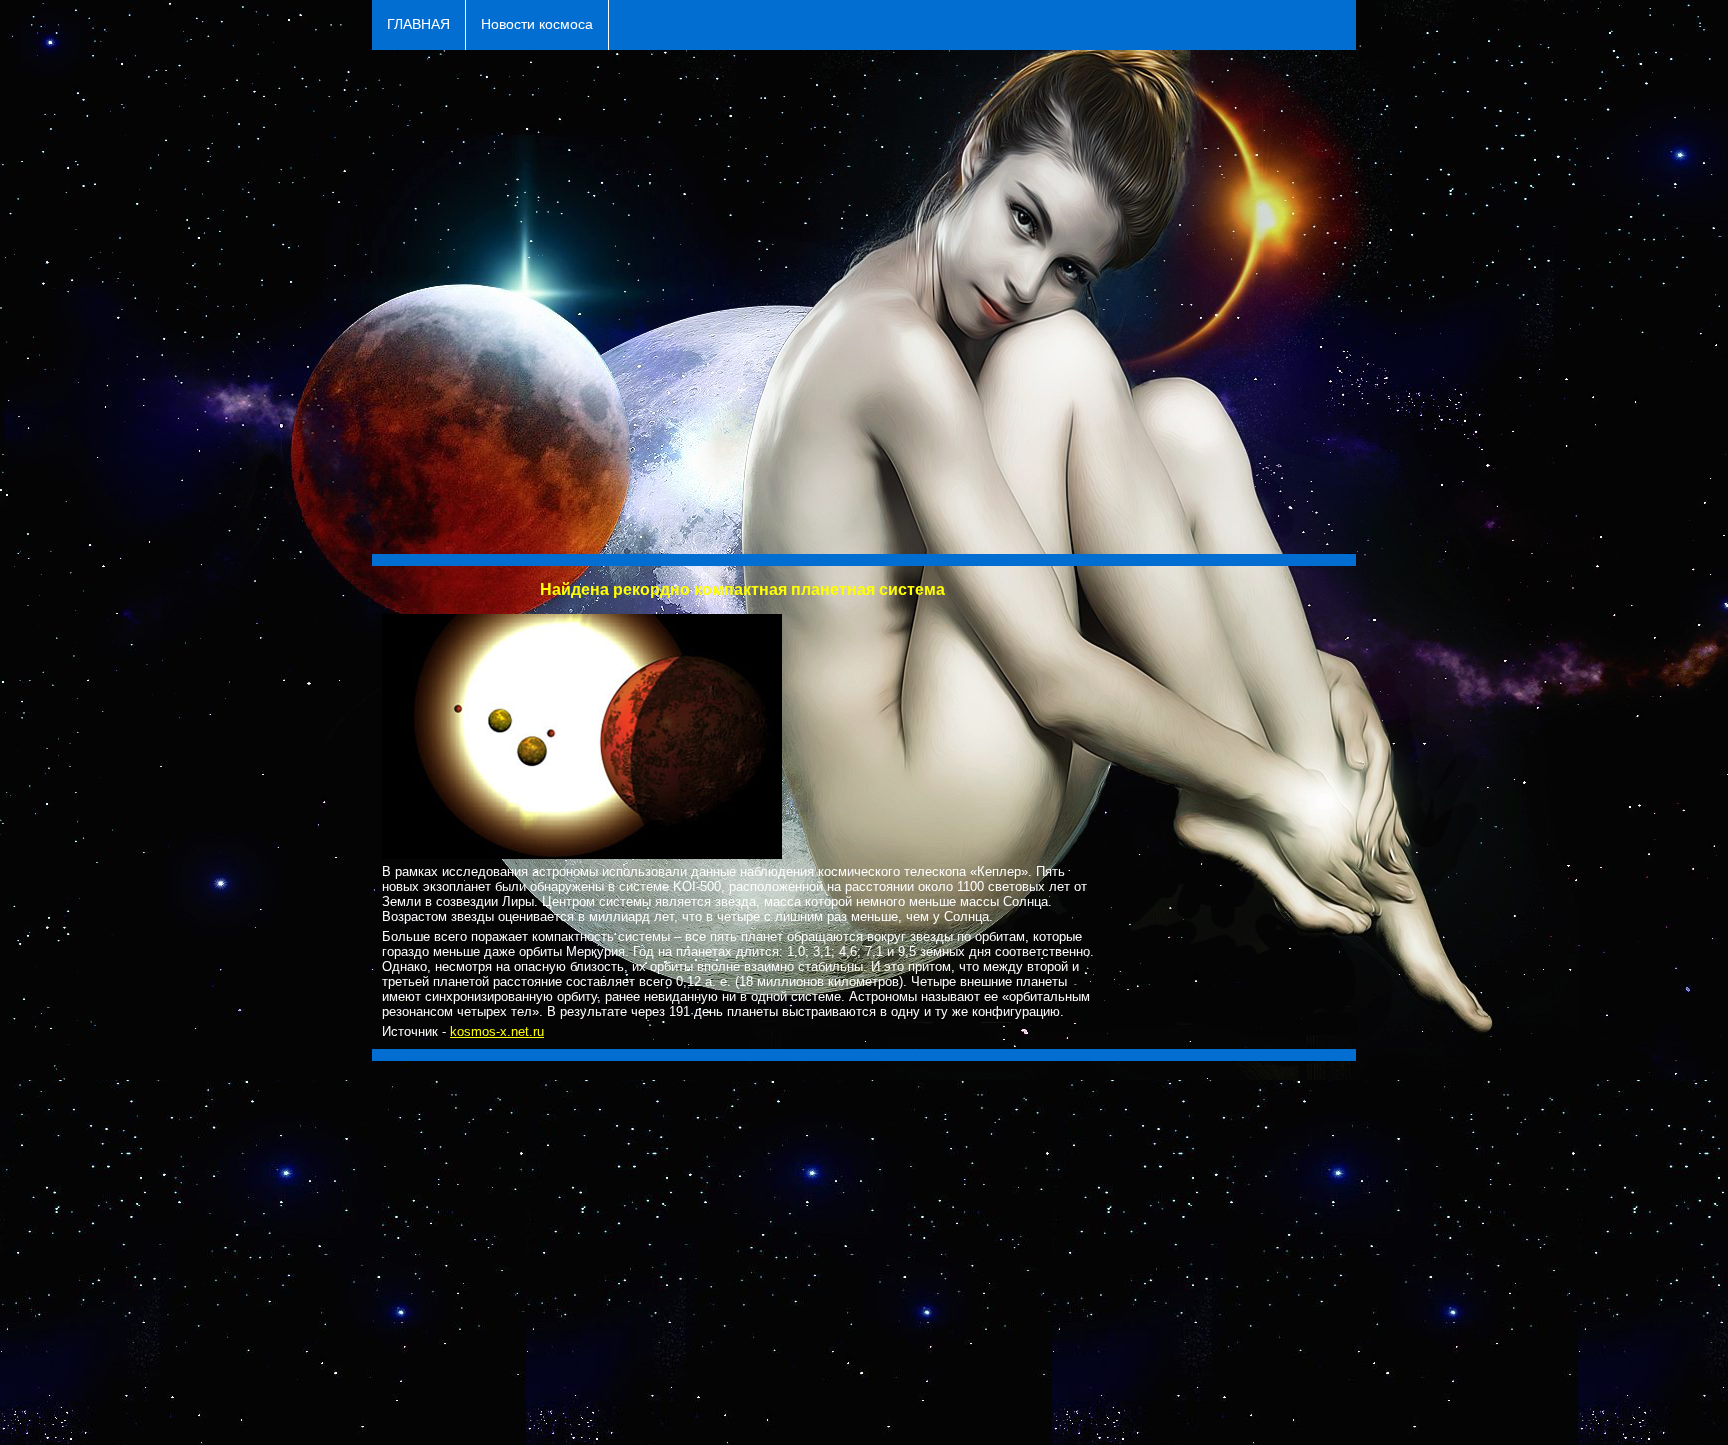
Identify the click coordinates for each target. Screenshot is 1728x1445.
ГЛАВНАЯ (418, 24)
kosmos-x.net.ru (497, 1031)
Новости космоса (537, 24)
